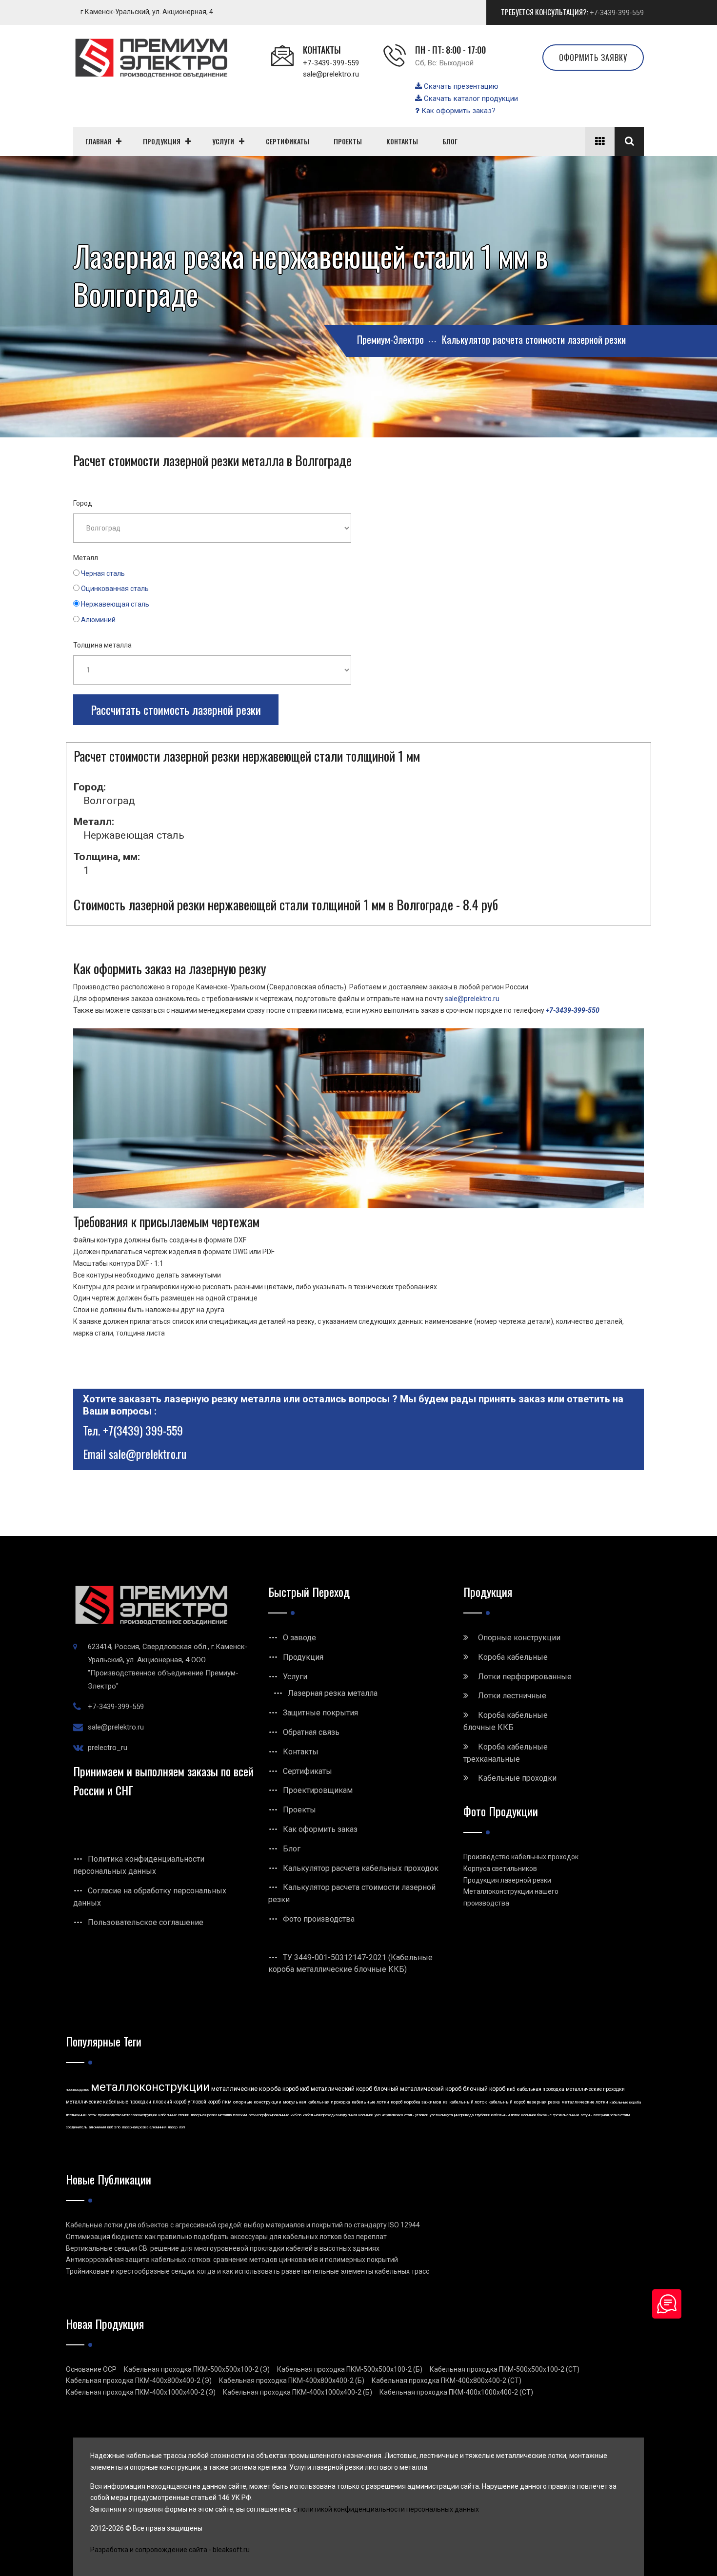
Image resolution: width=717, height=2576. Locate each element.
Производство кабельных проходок (521, 1857)
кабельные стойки (174, 2115)
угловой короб (204, 2102)
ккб (511, 2089)
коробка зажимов (423, 2102)
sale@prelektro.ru (331, 74)
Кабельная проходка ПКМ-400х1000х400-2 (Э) (141, 2392)
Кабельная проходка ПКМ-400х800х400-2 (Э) (139, 2380)
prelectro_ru (108, 1748)
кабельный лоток (468, 2102)
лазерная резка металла (211, 2115)
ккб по (296, 2115)
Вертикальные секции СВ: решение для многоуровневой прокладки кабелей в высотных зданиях (223, 2248)
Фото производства (319, 1919)
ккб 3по (114, 2127)
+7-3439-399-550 (573, 1010)
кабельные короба (625, 2102)
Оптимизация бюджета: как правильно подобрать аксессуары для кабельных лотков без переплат (226, 2237)
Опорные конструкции (519, 1638)
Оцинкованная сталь (115, 589)
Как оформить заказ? (458, 111)
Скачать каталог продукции (470, 98)
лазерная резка (543, 2102)
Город (83, 503)
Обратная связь (311, 1732)
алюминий (97, 2127)
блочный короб (484, 2089)
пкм (227, 2102)
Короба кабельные (513, 1657)
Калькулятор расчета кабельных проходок (361, 1868)
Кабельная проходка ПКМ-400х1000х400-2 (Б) (298, 2392)
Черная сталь (103, 573)
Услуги (295, 1677)
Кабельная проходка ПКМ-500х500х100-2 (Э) (197, 2369)
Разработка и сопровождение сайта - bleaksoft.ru (170, 2550)
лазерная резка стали (611, 2115)
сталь (409, 2115)
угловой (422, 2115)
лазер (173, 2127)
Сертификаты (308, 1771)
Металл (86, 558)
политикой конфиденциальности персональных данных (388, 2509)
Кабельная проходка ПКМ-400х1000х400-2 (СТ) (456, 2392)
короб (397, 2102)
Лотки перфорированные (525, 1677)
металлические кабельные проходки (109, 2102)
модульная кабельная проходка (317, 2102)
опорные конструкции (257, 2102)
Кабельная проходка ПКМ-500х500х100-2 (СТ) (505, 2369)
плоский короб (169, 2102)
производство (78, 2090)
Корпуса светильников (500, 1868)
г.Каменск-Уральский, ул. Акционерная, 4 (147, 12)
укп (378, 2115)
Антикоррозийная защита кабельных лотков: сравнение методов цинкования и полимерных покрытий (232, 2260)
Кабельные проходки (517, 1778)
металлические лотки (585, 2102)
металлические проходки (595, 2089)
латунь (586, 2115)
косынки (366, 2115)
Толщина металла (102, 645)
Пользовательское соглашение (146, 1922)
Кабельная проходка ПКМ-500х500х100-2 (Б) (350, 2369)
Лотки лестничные (512, 1696)
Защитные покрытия (320, 1713)
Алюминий (98, 620)
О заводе (299, 1638)
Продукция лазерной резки (507, 1880)
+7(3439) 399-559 (143, 1430)
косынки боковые (537, 2115)
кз (445, 2102)
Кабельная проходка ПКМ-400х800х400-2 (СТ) (447, 2380)
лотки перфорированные (269, 2115)
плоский (240, 2115)
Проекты (299, 1810)
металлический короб (341, 2089)
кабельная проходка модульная (330, 2115)
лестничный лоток (81, 2115)
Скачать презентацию (460, 86)
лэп (182, 2127)
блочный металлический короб (418, 2089)
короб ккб (296, 2089)
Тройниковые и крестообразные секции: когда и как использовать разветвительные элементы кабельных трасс (248, 2271)
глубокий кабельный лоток (498, 2115)
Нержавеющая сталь (115, 604)
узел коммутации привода (452, 2115)
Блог (292, 1849)
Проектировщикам (318, 1790)
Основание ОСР (91, 2369)
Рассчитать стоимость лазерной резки (176, 709)
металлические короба (246, 2089)
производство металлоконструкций (128, 2115)
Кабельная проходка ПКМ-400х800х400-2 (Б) (292, 2380)
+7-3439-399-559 (617, 13)
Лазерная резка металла (333, 1693)
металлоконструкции (150, 2087)
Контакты (301, 1752)
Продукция (303, 1657)
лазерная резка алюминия (144, 2127)
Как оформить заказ (320, 1829)
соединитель (77, 2127)
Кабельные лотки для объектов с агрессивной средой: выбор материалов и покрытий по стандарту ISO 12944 (243, 2225)
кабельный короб (507, 2102)
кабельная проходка (540, 2089)
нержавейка (392, 2115)
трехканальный (566, 2115)
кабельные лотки (370, 2102)
